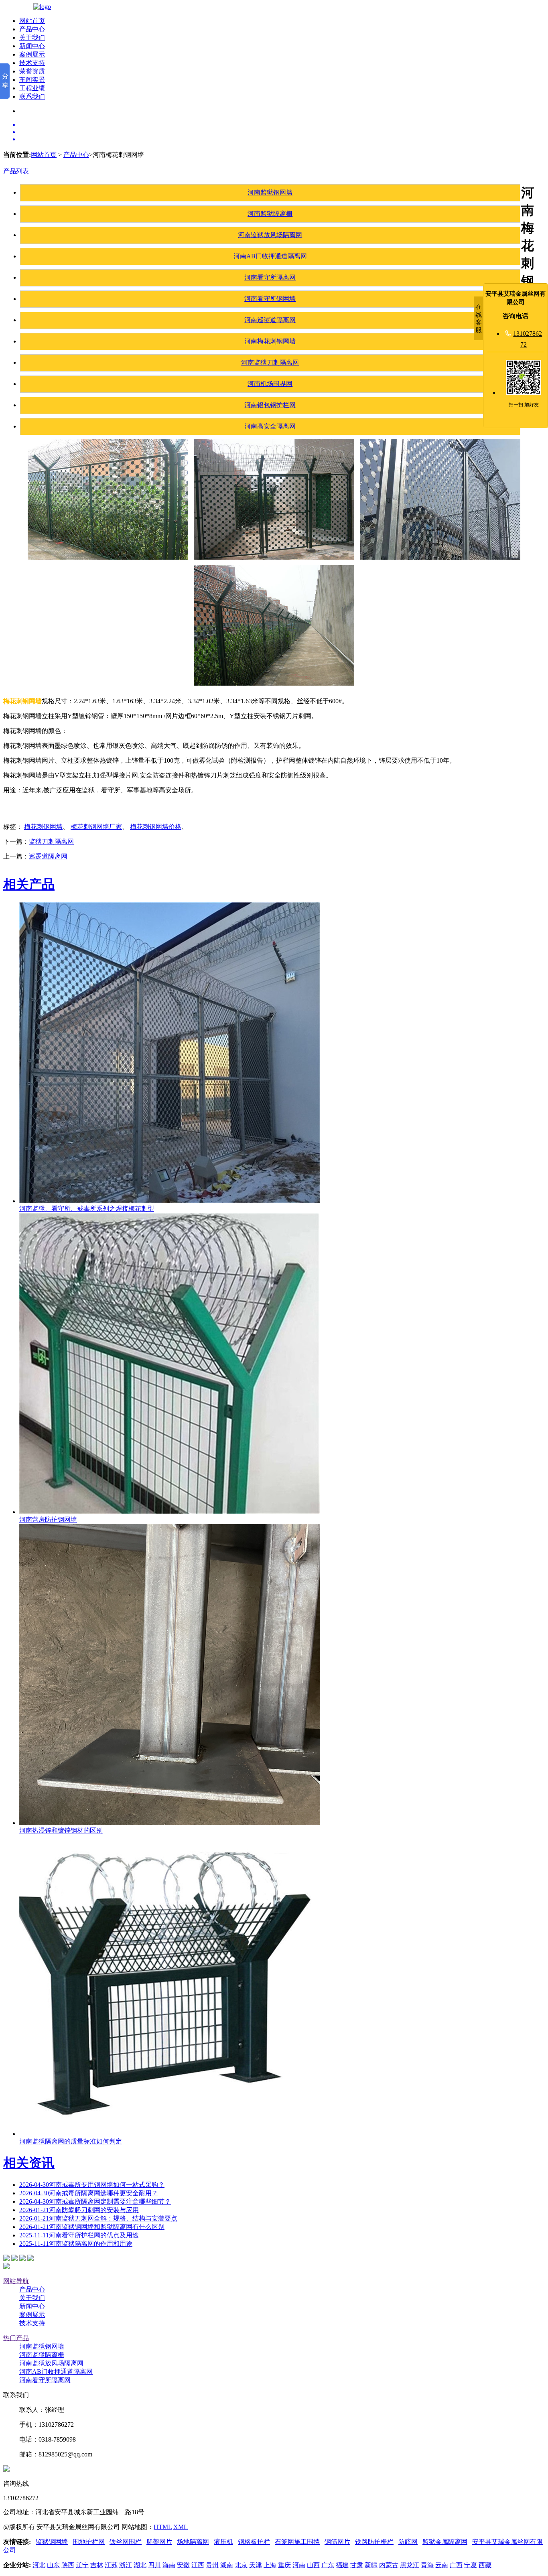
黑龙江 (410, 2565)
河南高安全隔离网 (270, 426)
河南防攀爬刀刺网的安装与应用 (79, 2210)
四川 (154, 2565)
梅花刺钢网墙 (43, 827)
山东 (53, 2565)
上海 (270, 2565)
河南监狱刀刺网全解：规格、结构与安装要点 (98, 2218)
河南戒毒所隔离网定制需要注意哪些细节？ (95, 2201)
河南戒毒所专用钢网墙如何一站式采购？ (92, 2185)
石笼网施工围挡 (297, 2542)
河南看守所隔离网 (270, 277)
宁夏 (471, 2565)
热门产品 (16, 2338)
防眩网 (408, 2542)
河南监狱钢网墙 (270, 192)
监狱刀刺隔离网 (51, 841)
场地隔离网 (193, 2542)
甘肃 (357, 2565)
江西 (198, 2565)
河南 (299, 2565)
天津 (256, 2565)
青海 (427, 2565)
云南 (442, 2565)
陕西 (68, 2565)
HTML (163, 2527)
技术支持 (32, 63)
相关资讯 (29, 2163)
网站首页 (32, 21)
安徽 (183, 2565)
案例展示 (32, 54)
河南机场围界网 (270, 384)
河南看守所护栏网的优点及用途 (79, 2235)
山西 (313, 2565)
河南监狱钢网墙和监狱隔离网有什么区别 (92, 2227)
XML (181, 2527)
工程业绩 (32, 88)
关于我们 (32, 38)
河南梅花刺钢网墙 (270, 341)
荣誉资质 (32, 71)
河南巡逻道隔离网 (270, 320)
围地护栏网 (89, 2542)
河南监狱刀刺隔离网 (270, 362)
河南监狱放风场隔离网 (270, 235)
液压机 (223, 2542)
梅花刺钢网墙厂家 (96, 827)
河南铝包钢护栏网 (270, 405)
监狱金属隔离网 (445, 2542)
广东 (328, 2565)
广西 (456, 2565)
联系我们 (32, 96)
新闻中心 (32, 46)
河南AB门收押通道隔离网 (270, 256)
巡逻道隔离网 (48, 856)
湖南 (227, 2565)
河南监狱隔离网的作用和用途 (76, 2244)
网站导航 (16, 2281)
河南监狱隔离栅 (270, 214)
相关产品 (29, 884)
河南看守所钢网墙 (270, 299)
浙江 (126, 2565)
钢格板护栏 (254, 2542)
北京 (241, 2565)
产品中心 (32, 29)
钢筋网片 (337, 2542)
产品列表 (16, 171)
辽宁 (82, 2565)
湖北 (140, 2565)
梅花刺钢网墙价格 (156, 827)
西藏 (485, 2565)
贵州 (212, 2565)
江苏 (111, 2565)
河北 (39, 2565)
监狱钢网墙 (52, 2542)
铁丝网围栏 (126, 2542)
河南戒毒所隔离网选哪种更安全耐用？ (89, 2193)
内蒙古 (389, 2565)
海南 (169, 2565)
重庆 (284, 2565)
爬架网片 (159, 2542)
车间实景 (32, 80)
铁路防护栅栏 (374, 2542)
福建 (342, 2565)
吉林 (97, 2565)
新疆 (371, 2565)
